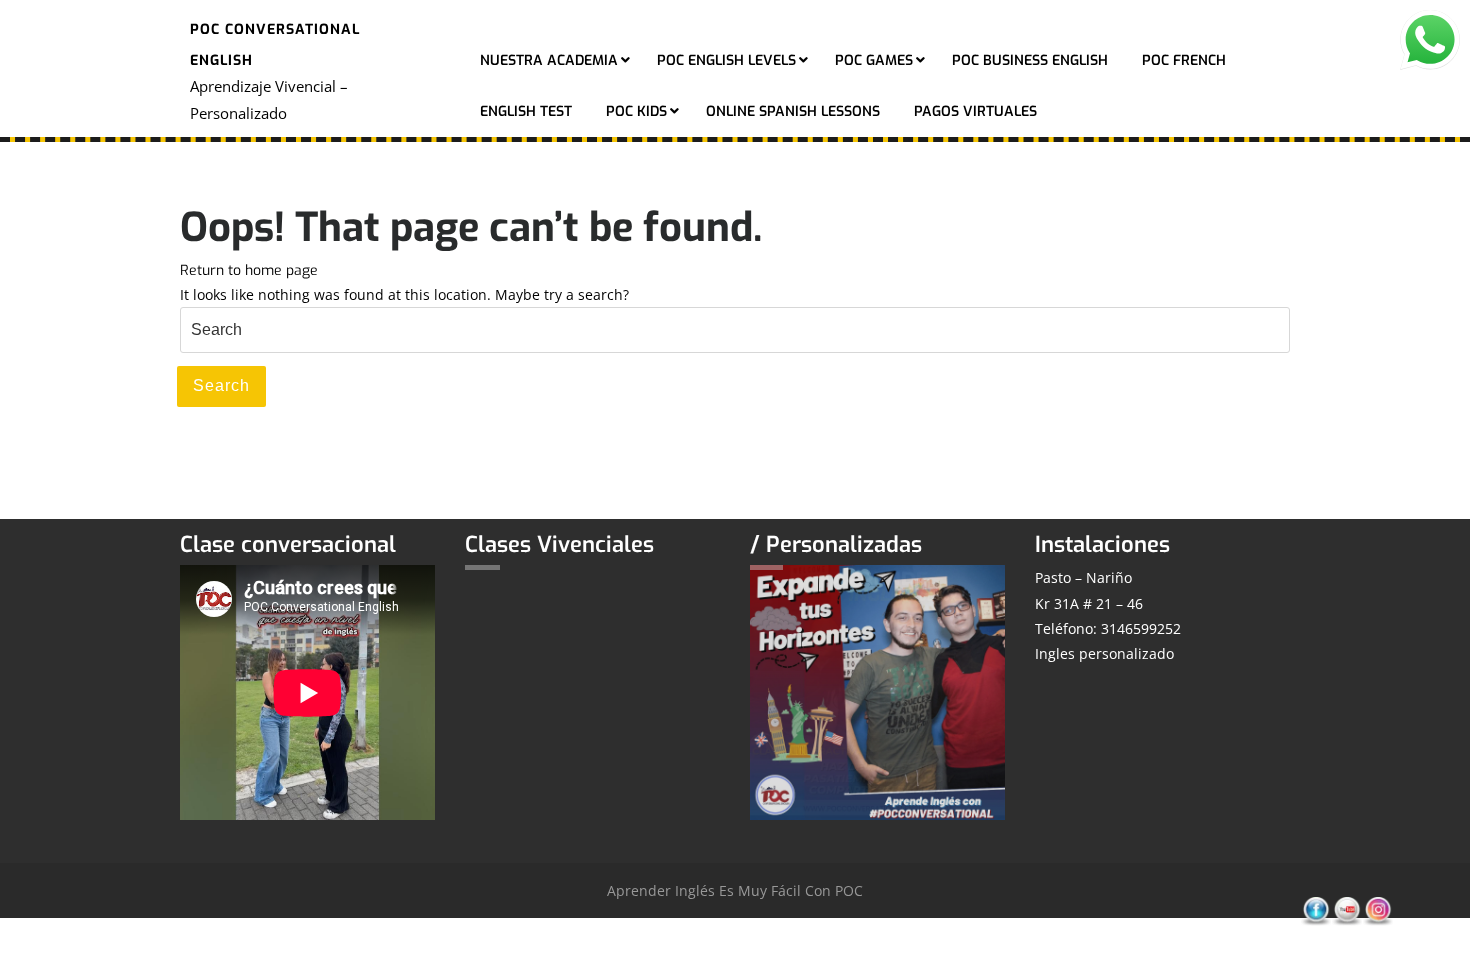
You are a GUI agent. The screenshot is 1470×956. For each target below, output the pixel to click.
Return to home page (249, 270)
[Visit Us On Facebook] (1315, 910)
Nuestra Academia (549, 60)
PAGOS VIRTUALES (975, 111)
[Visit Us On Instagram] (1377, 910)
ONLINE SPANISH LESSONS (793, 111)
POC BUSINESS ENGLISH (1030, 60)
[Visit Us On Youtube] (1346, 910)
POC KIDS (636, 111)
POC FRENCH (1184, 60)
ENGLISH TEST (526, 111)
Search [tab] (221, 385)
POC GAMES (874, 60)
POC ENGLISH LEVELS (726, 60)
